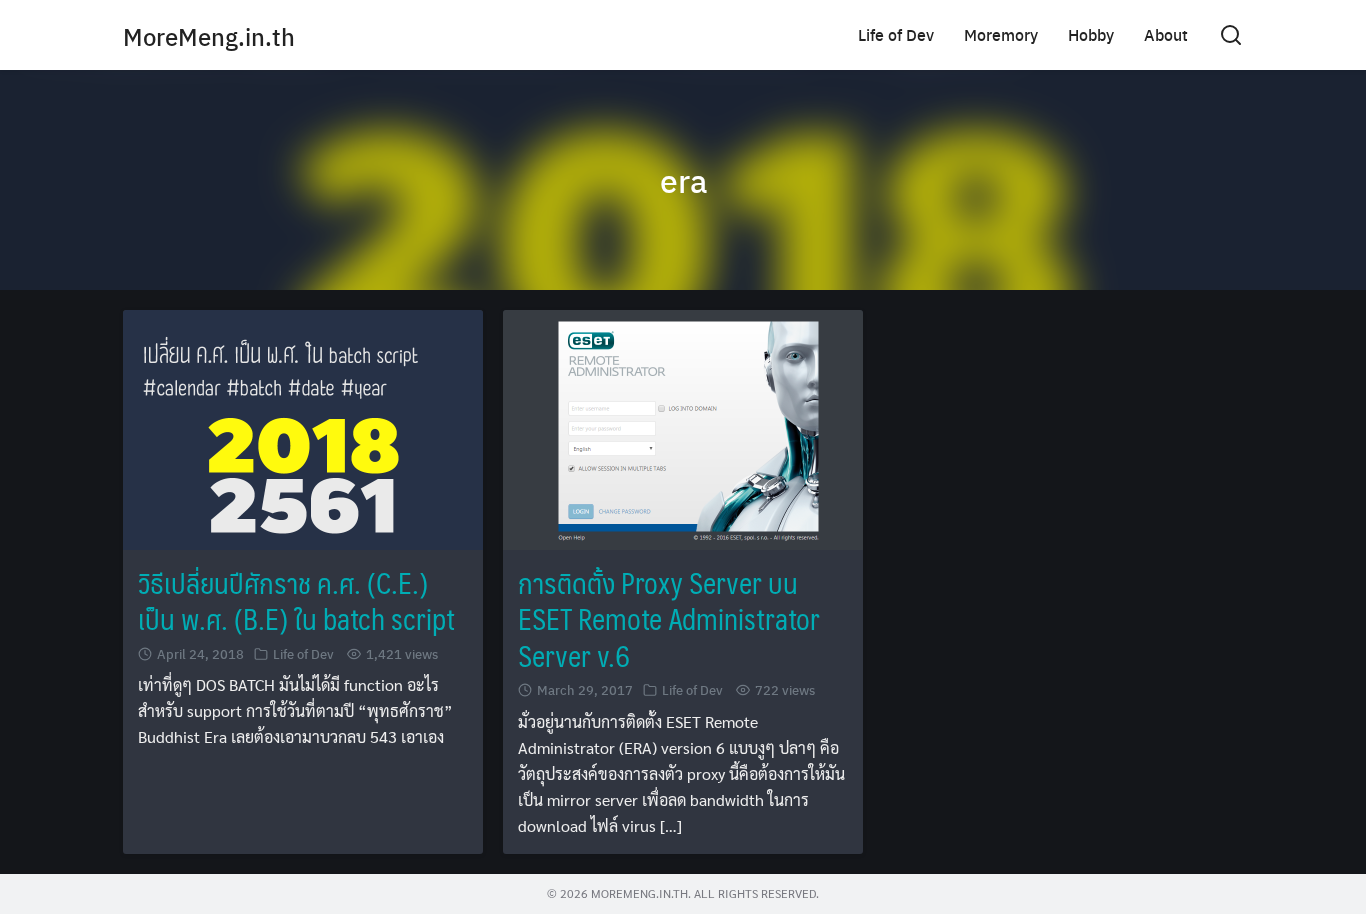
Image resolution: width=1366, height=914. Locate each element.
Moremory (1001, 34)
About (1166, 34)
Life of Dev (896, 34)
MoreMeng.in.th (209, 36)
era (683, 180)
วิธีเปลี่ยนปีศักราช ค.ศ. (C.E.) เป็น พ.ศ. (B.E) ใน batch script (296, 600)
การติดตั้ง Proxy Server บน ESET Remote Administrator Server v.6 (669, 619)
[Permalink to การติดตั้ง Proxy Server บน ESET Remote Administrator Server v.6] (683, 427)
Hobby (1091, 34)
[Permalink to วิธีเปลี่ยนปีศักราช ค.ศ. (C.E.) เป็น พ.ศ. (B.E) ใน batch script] (303, 427)
